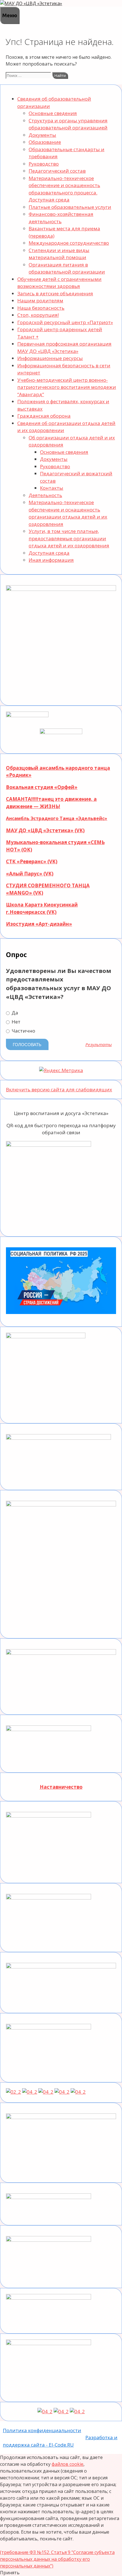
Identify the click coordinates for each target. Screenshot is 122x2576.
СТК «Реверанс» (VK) (32, 861)
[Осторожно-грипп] (77, 2411)
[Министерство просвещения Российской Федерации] (30, 2092)
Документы (42, 135)
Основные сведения (53, 113)
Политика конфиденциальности (42, 2430)
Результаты (99, 1045)
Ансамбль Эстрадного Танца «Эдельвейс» (57, 818)
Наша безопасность (41, 308)
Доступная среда (49, 553)
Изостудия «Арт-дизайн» (39, 924)
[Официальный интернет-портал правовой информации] (45, 2411)
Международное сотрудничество (69, 243)
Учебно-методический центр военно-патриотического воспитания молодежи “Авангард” (67, 387)
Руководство (44, 164)
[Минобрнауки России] (13, 2092)
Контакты (52, 488)
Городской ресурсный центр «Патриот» (65, 322)
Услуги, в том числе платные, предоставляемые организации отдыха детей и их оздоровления (69, 538)
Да (14, 1013)
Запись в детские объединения (55, 293)
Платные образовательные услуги (70, 207)
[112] (61, 2411)
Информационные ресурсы (50, 358)
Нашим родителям (40, 301)
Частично (23, 1031)
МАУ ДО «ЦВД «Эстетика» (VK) (45, 830)
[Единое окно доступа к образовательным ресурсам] (78, 2092)
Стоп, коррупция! (38, 315)
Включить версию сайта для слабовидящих (59, 1089)
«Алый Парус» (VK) (30, 874)
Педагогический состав (57, 171)
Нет (15, 1022)
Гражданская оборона (44, 416)
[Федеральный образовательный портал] (62, 2092)
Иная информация (51, 560)
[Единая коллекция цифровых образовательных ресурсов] (46, 2092)
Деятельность (45, 495)
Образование (45, 142)
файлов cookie (68, 2464)
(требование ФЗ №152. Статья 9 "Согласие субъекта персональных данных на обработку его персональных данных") (57, 2559)
